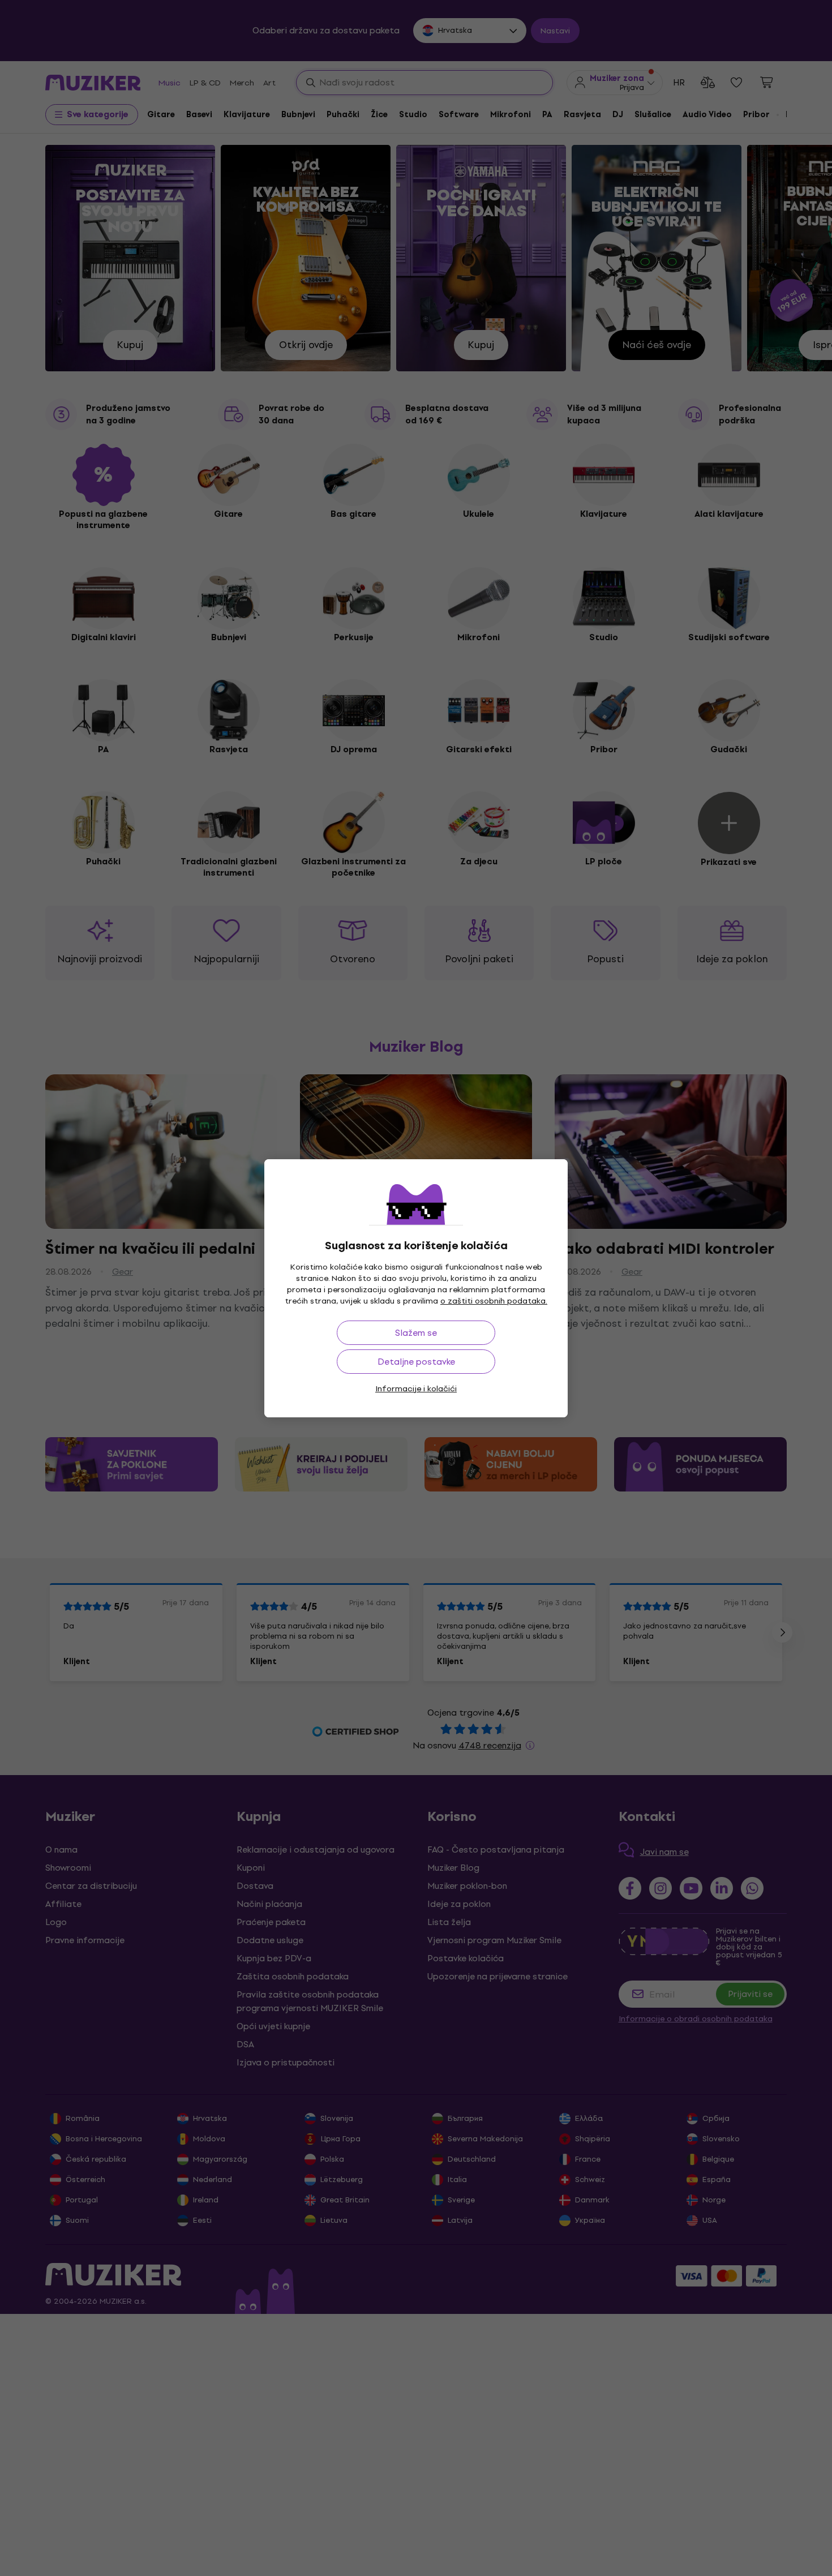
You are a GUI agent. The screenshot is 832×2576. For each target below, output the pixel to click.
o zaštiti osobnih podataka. (494, 1301)
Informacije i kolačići (416, 1389)
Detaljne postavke (416, 1362)
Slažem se (416, 1333)
